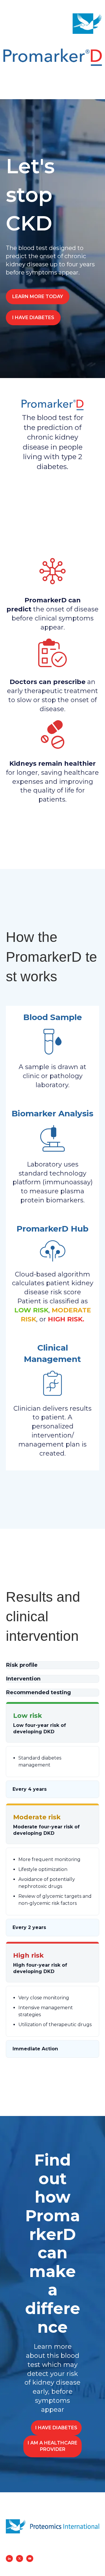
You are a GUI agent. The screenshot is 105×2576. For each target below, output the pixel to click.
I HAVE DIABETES (33, 318)
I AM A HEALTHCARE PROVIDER (52, 2446)
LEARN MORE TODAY (38, 297)
